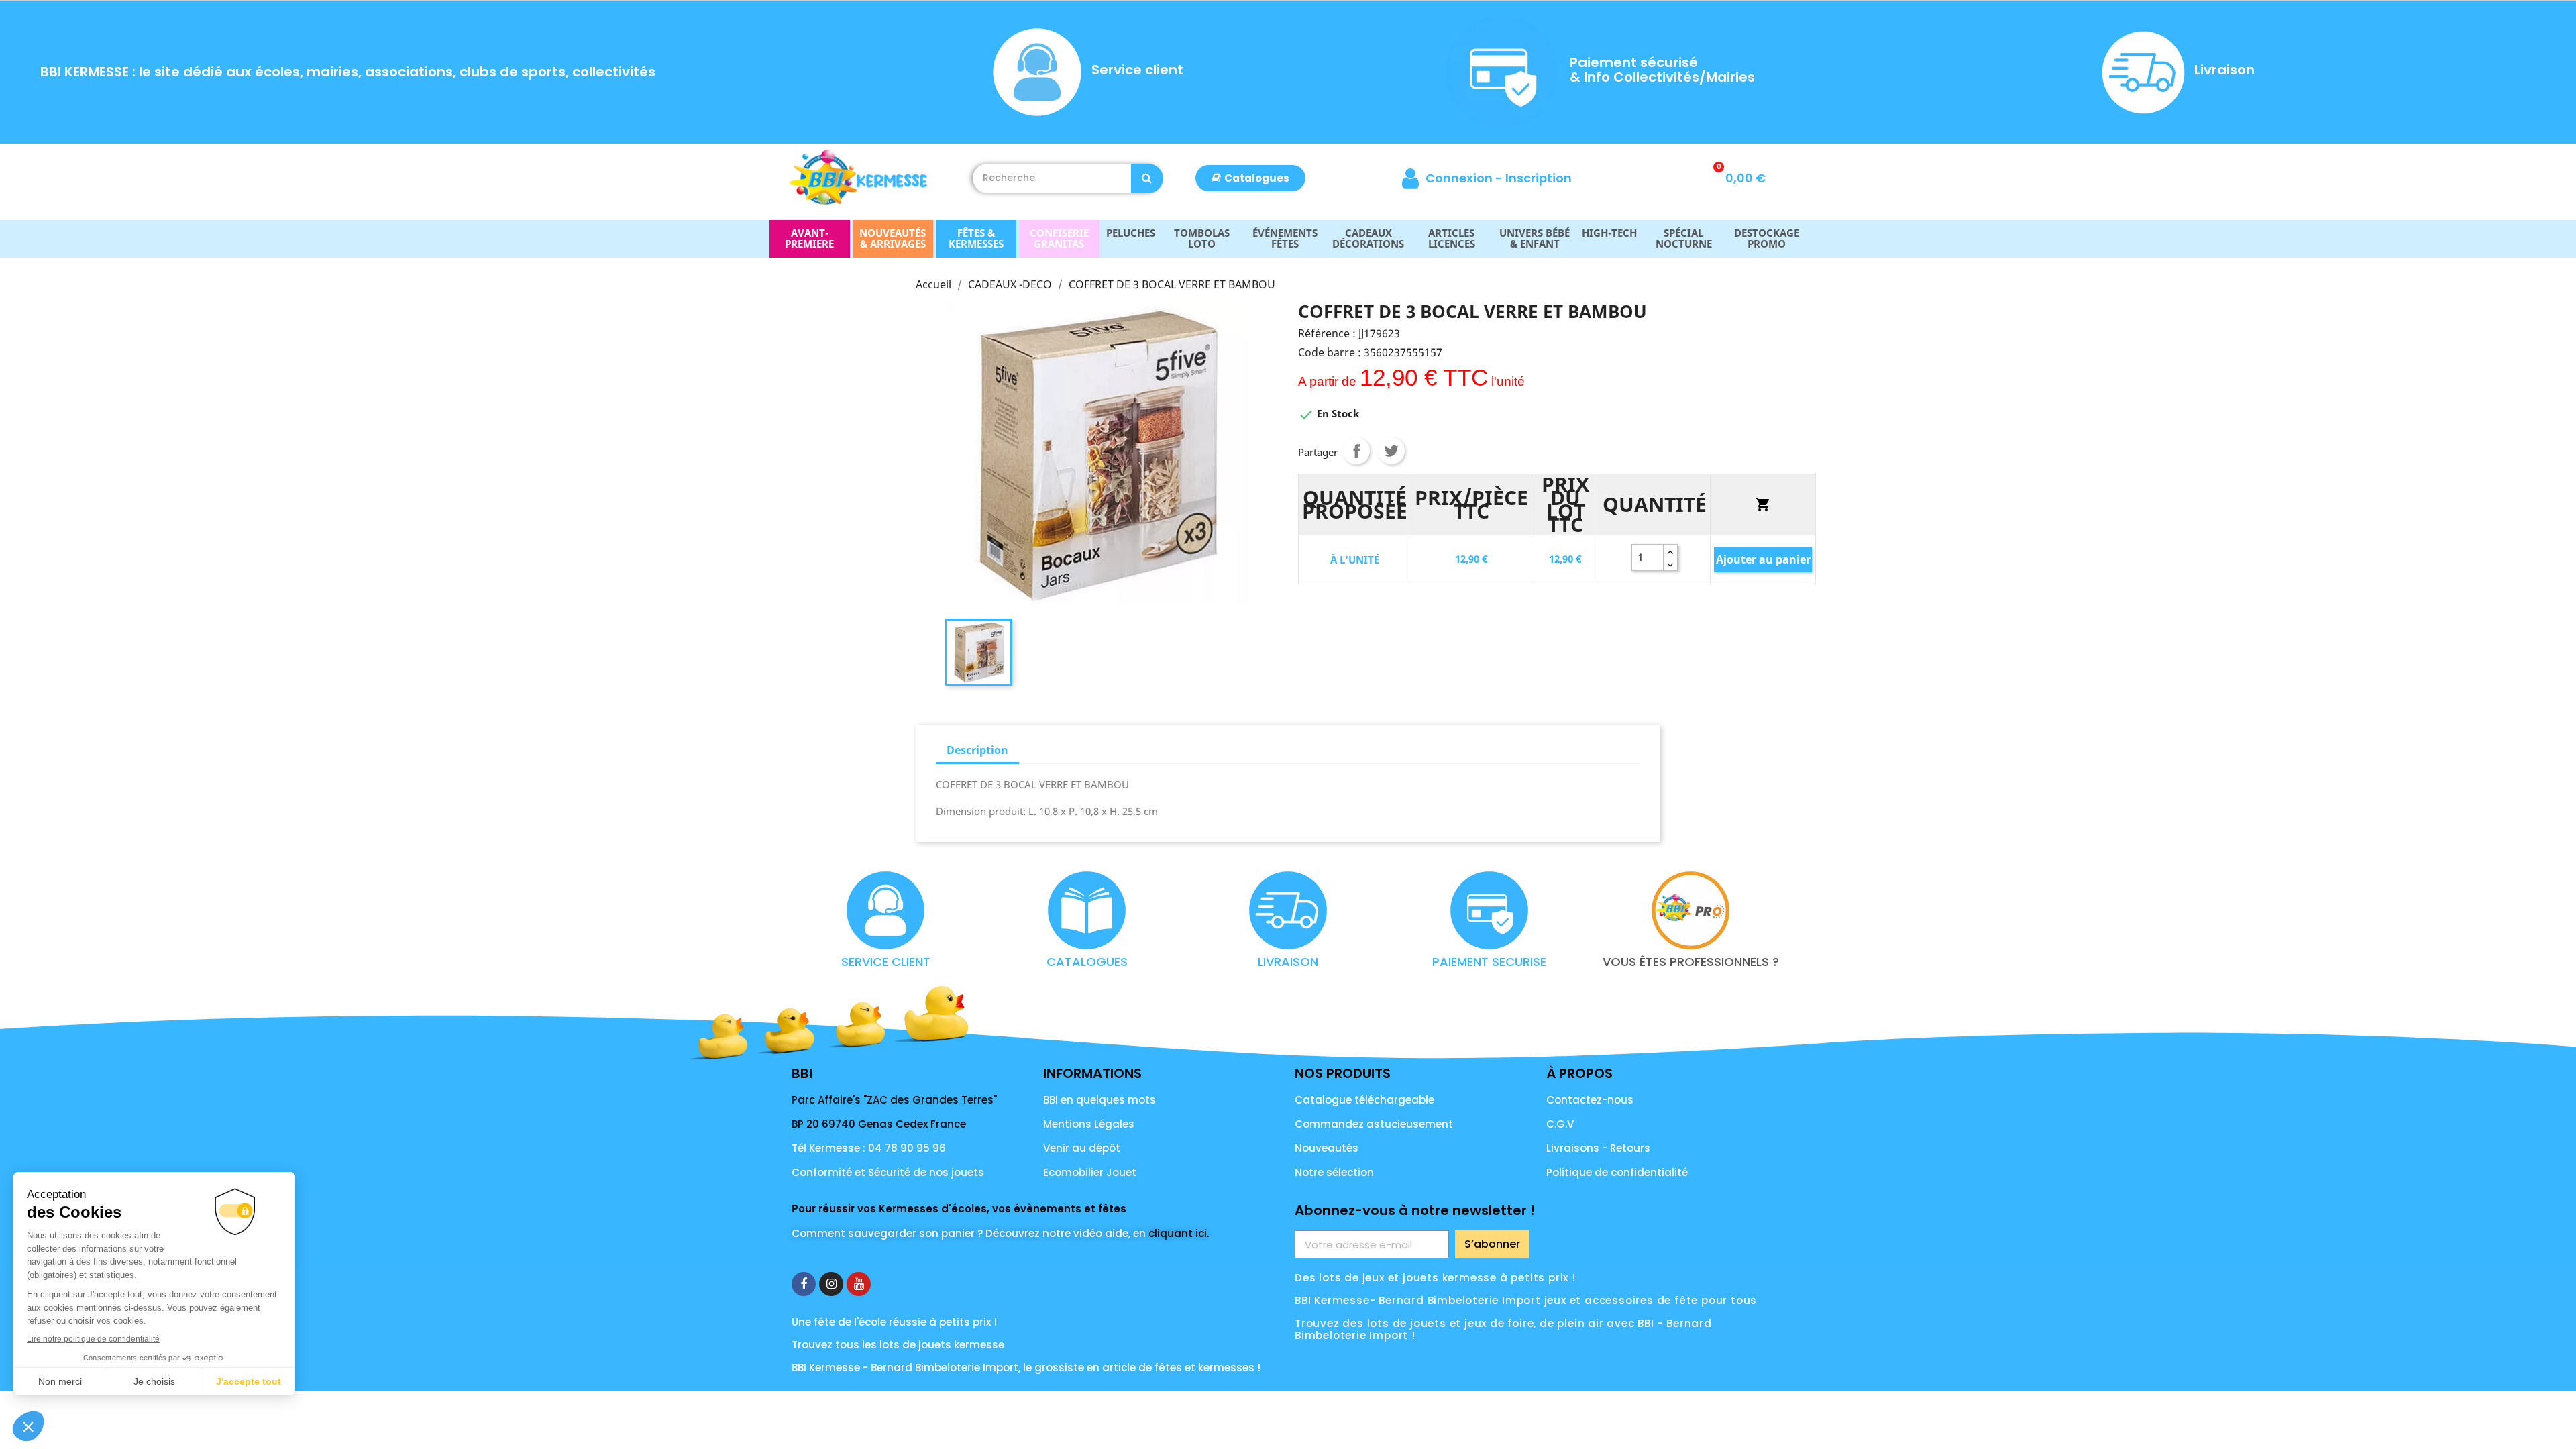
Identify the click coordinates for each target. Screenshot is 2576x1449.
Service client (1137, 70)
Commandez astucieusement (1374, 1124)
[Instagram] (831, 1284)
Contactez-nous (1590, 1100)
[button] (1250, 178)
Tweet (1391, 451)
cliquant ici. (1179, 1233)
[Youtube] (859, 1284)
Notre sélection (1334, 1172)
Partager (1356, 451)
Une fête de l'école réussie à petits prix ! (894, 1322)
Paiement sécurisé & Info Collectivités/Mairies (1662, 70)
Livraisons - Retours (1598, 1148)
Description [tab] (977, 750)
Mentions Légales (1089, 1124)
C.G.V (1560, 1124)
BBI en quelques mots (1099, 1100)
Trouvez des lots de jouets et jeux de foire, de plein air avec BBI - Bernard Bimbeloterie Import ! (1503, 1329)
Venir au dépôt (1082, 1148)
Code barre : (1330, 352)
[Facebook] (804, 1284)
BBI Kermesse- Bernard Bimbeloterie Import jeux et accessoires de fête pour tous (1526, 1300)
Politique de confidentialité (1617, 1172)
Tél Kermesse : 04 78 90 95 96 (869, 1148)
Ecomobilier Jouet (1090, 1172)
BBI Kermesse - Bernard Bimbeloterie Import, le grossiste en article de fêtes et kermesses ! (1026, 1367)
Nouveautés (1327, 1148)
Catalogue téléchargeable (1364, 1100)
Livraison (2224, 70)
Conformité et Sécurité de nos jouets (888, 1172)
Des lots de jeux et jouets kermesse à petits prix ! (1435, 1278)
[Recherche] (1147, 178)
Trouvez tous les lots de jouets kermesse (898, 1345)
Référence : (1327, 333)
